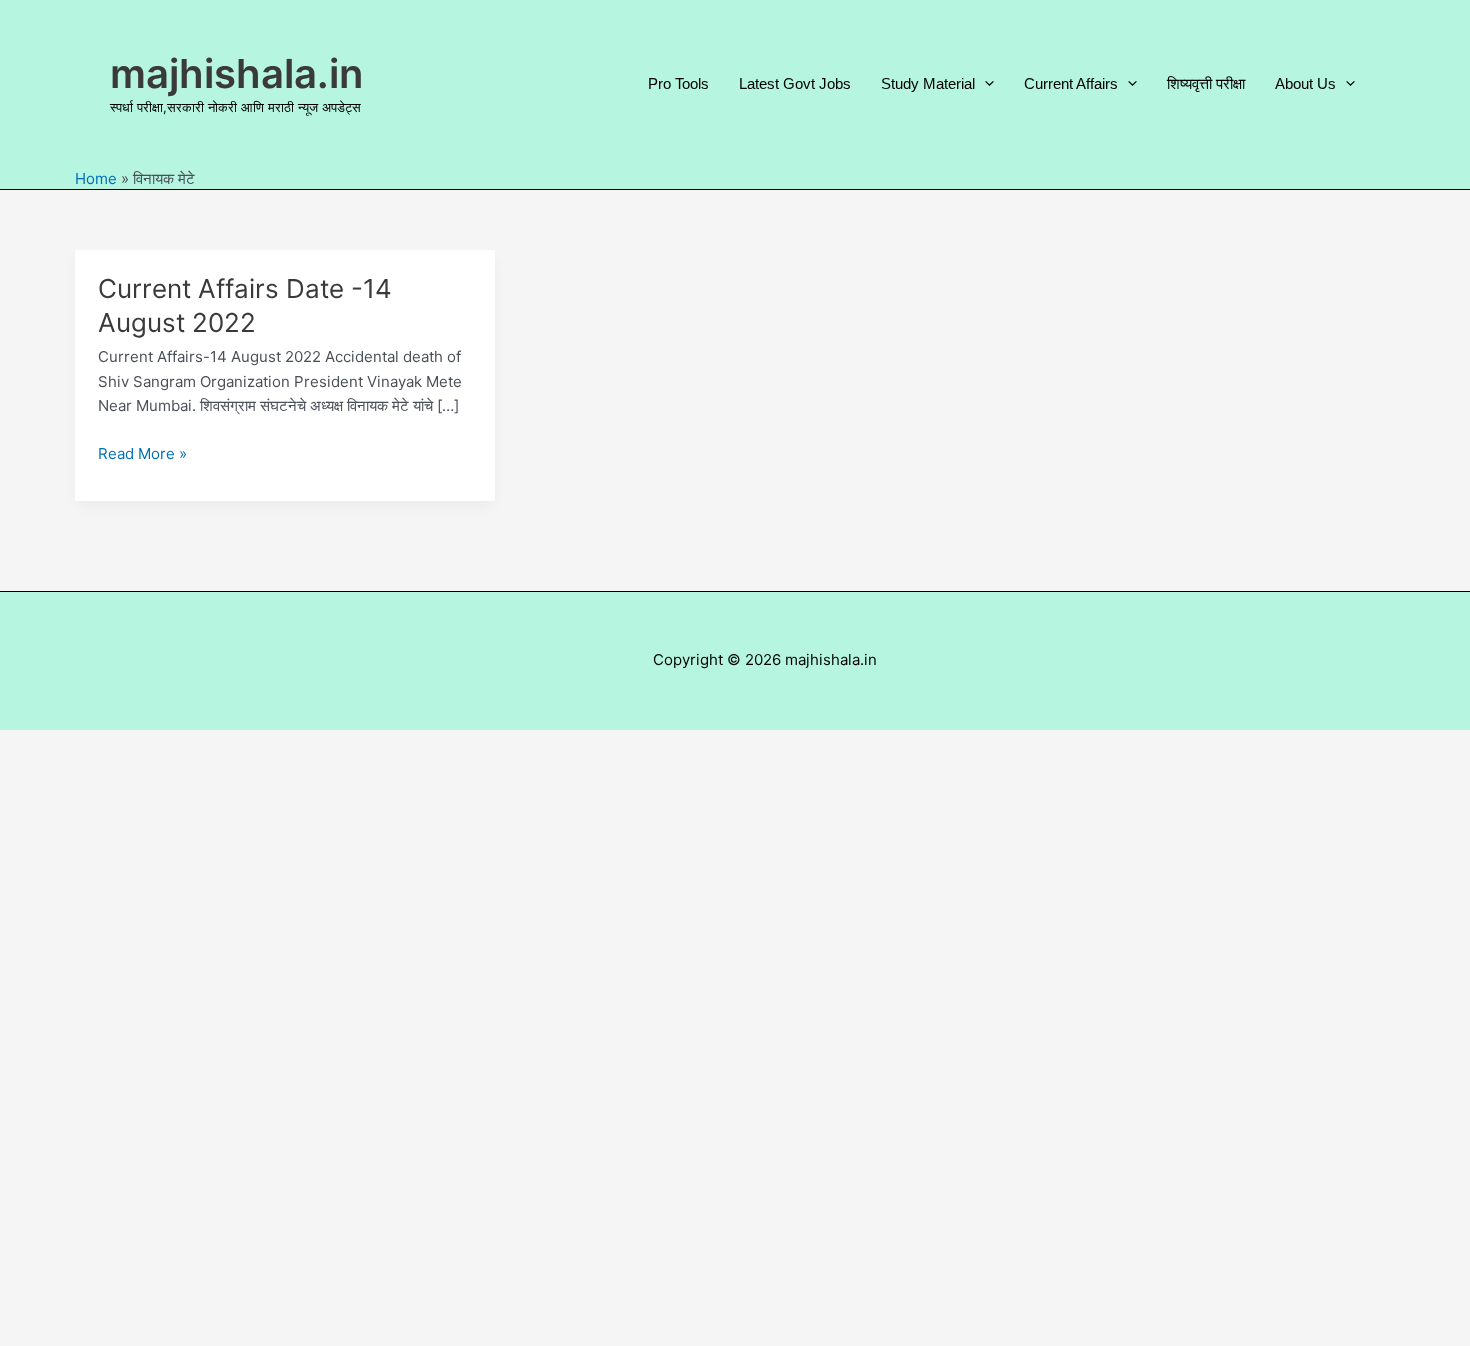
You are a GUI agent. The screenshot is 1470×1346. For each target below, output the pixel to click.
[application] (984, 83)
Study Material (928, 83)
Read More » (142, 455)
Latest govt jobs (795, 83)
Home (96, 178)
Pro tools (678, 83)
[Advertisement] (735, 1038)
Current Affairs (1071, 83)
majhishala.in (236, 73)
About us (1305, 83)
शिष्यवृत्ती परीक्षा (1206, 83)
